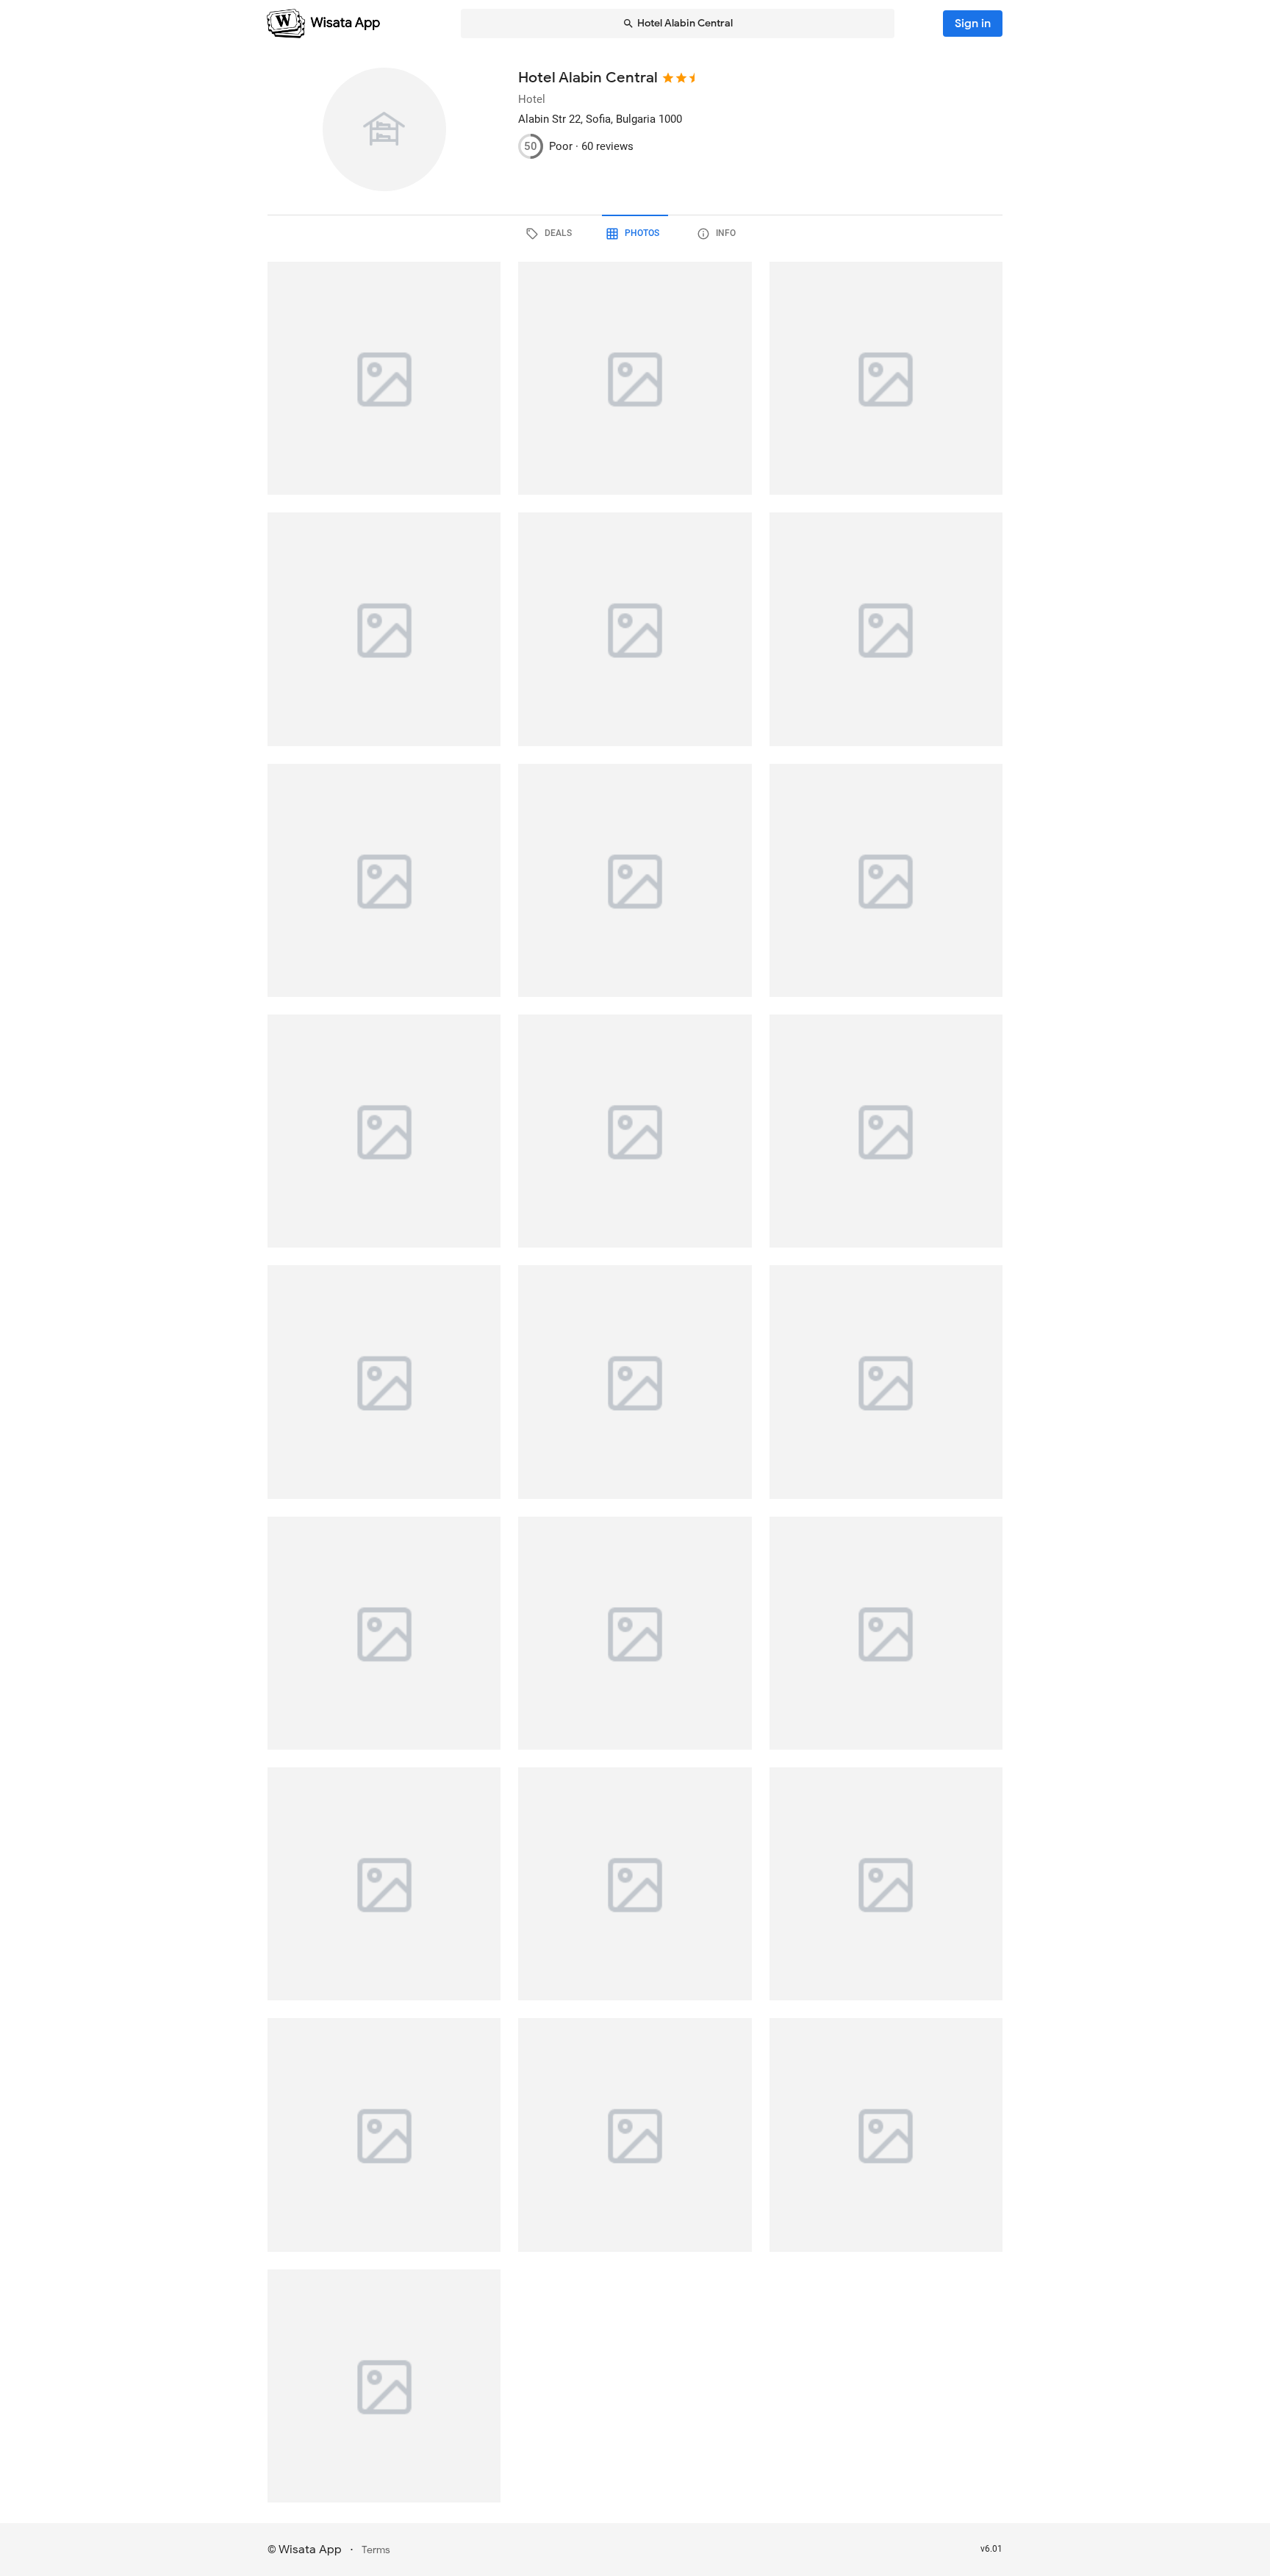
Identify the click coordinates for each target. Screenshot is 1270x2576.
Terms (376, 2550)
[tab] (551, 234)
